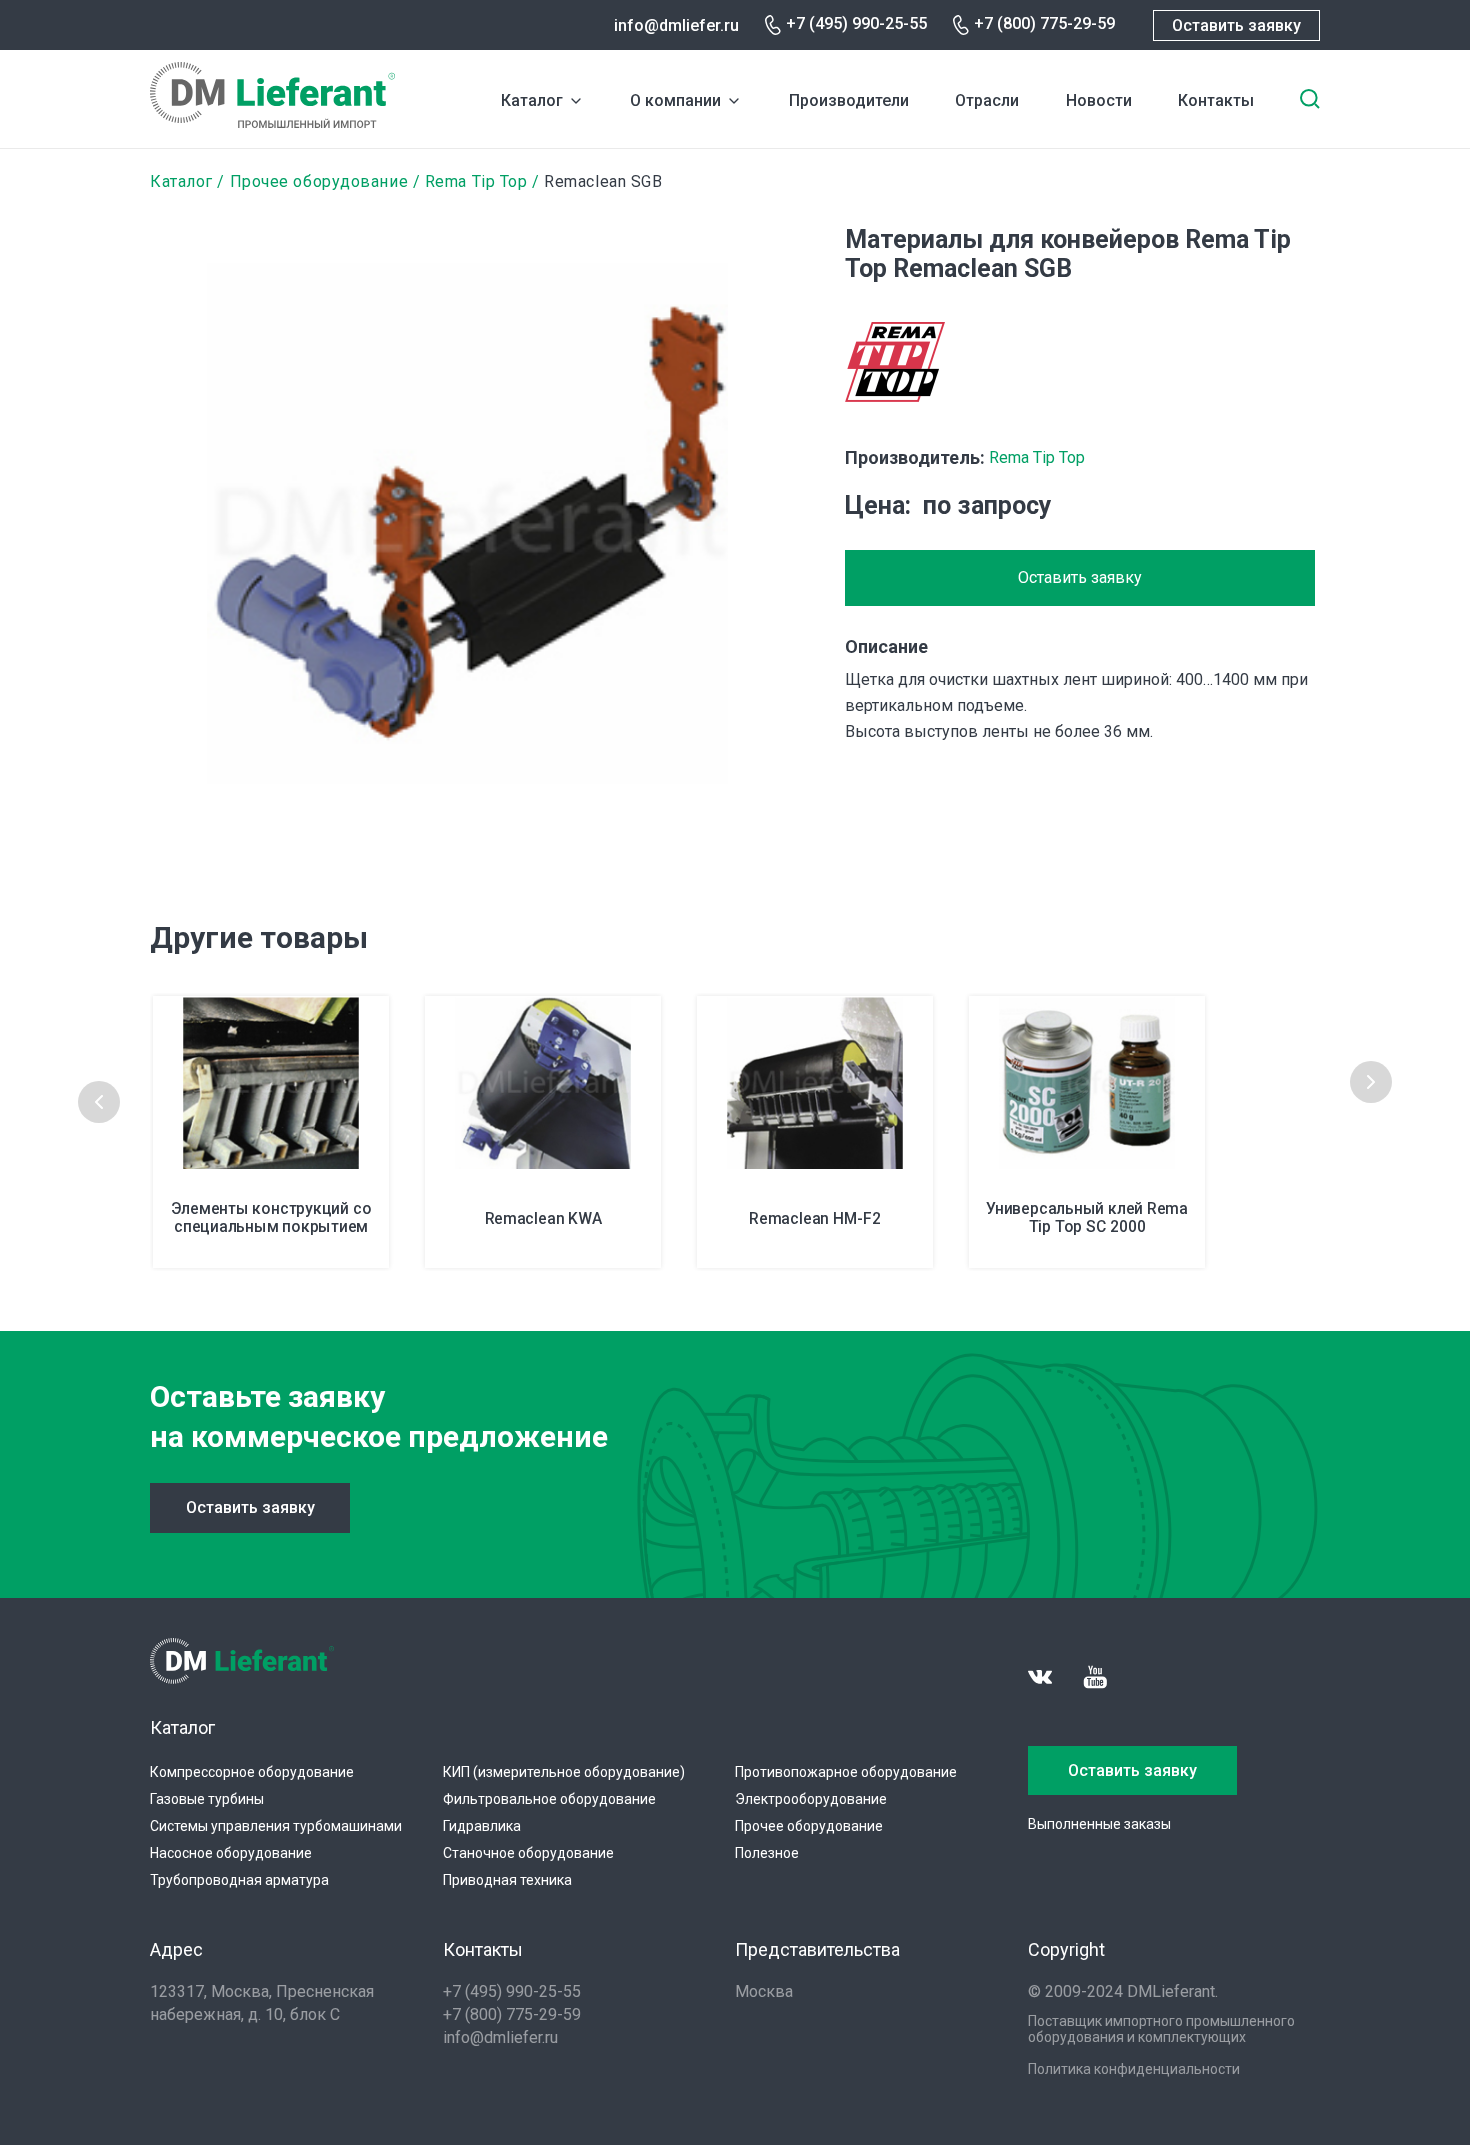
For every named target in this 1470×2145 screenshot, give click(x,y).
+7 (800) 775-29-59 (1044, 23)
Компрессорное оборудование (252, 1772)
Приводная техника (507, 1880)
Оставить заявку (1236, 25)
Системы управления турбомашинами (276, 1826)
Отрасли (987, 100)
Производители (849, 100)
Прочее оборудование (319, 181)
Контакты (1216, 100)
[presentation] (99, 1102)
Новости (1099, 100)
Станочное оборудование (528, 1853)
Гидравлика (482, 1826)
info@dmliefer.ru (676, 25)
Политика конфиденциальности (1134, 2069)
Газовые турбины (207, 1799)
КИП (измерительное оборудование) (564, 1772)
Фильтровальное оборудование (549, 1799)
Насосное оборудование (231, 1853)
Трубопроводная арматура (239, 1880)
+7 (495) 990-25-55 (856, 23)
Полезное (767, 1853)
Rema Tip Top (476, 181)
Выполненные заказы (1099, 1824)
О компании (675, 100)
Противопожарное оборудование (846, 1772)
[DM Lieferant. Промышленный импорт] (272, 122)
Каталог (532, 100)
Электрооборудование (811, 1799)
